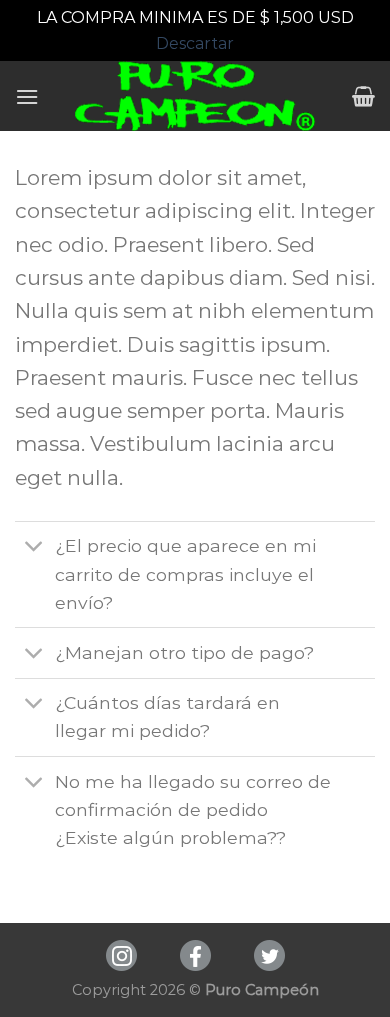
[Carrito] (363, 96)
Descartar (195, 43)
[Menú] (27, 96)
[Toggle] (34, 548)
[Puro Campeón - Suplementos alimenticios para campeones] (195, 96)
